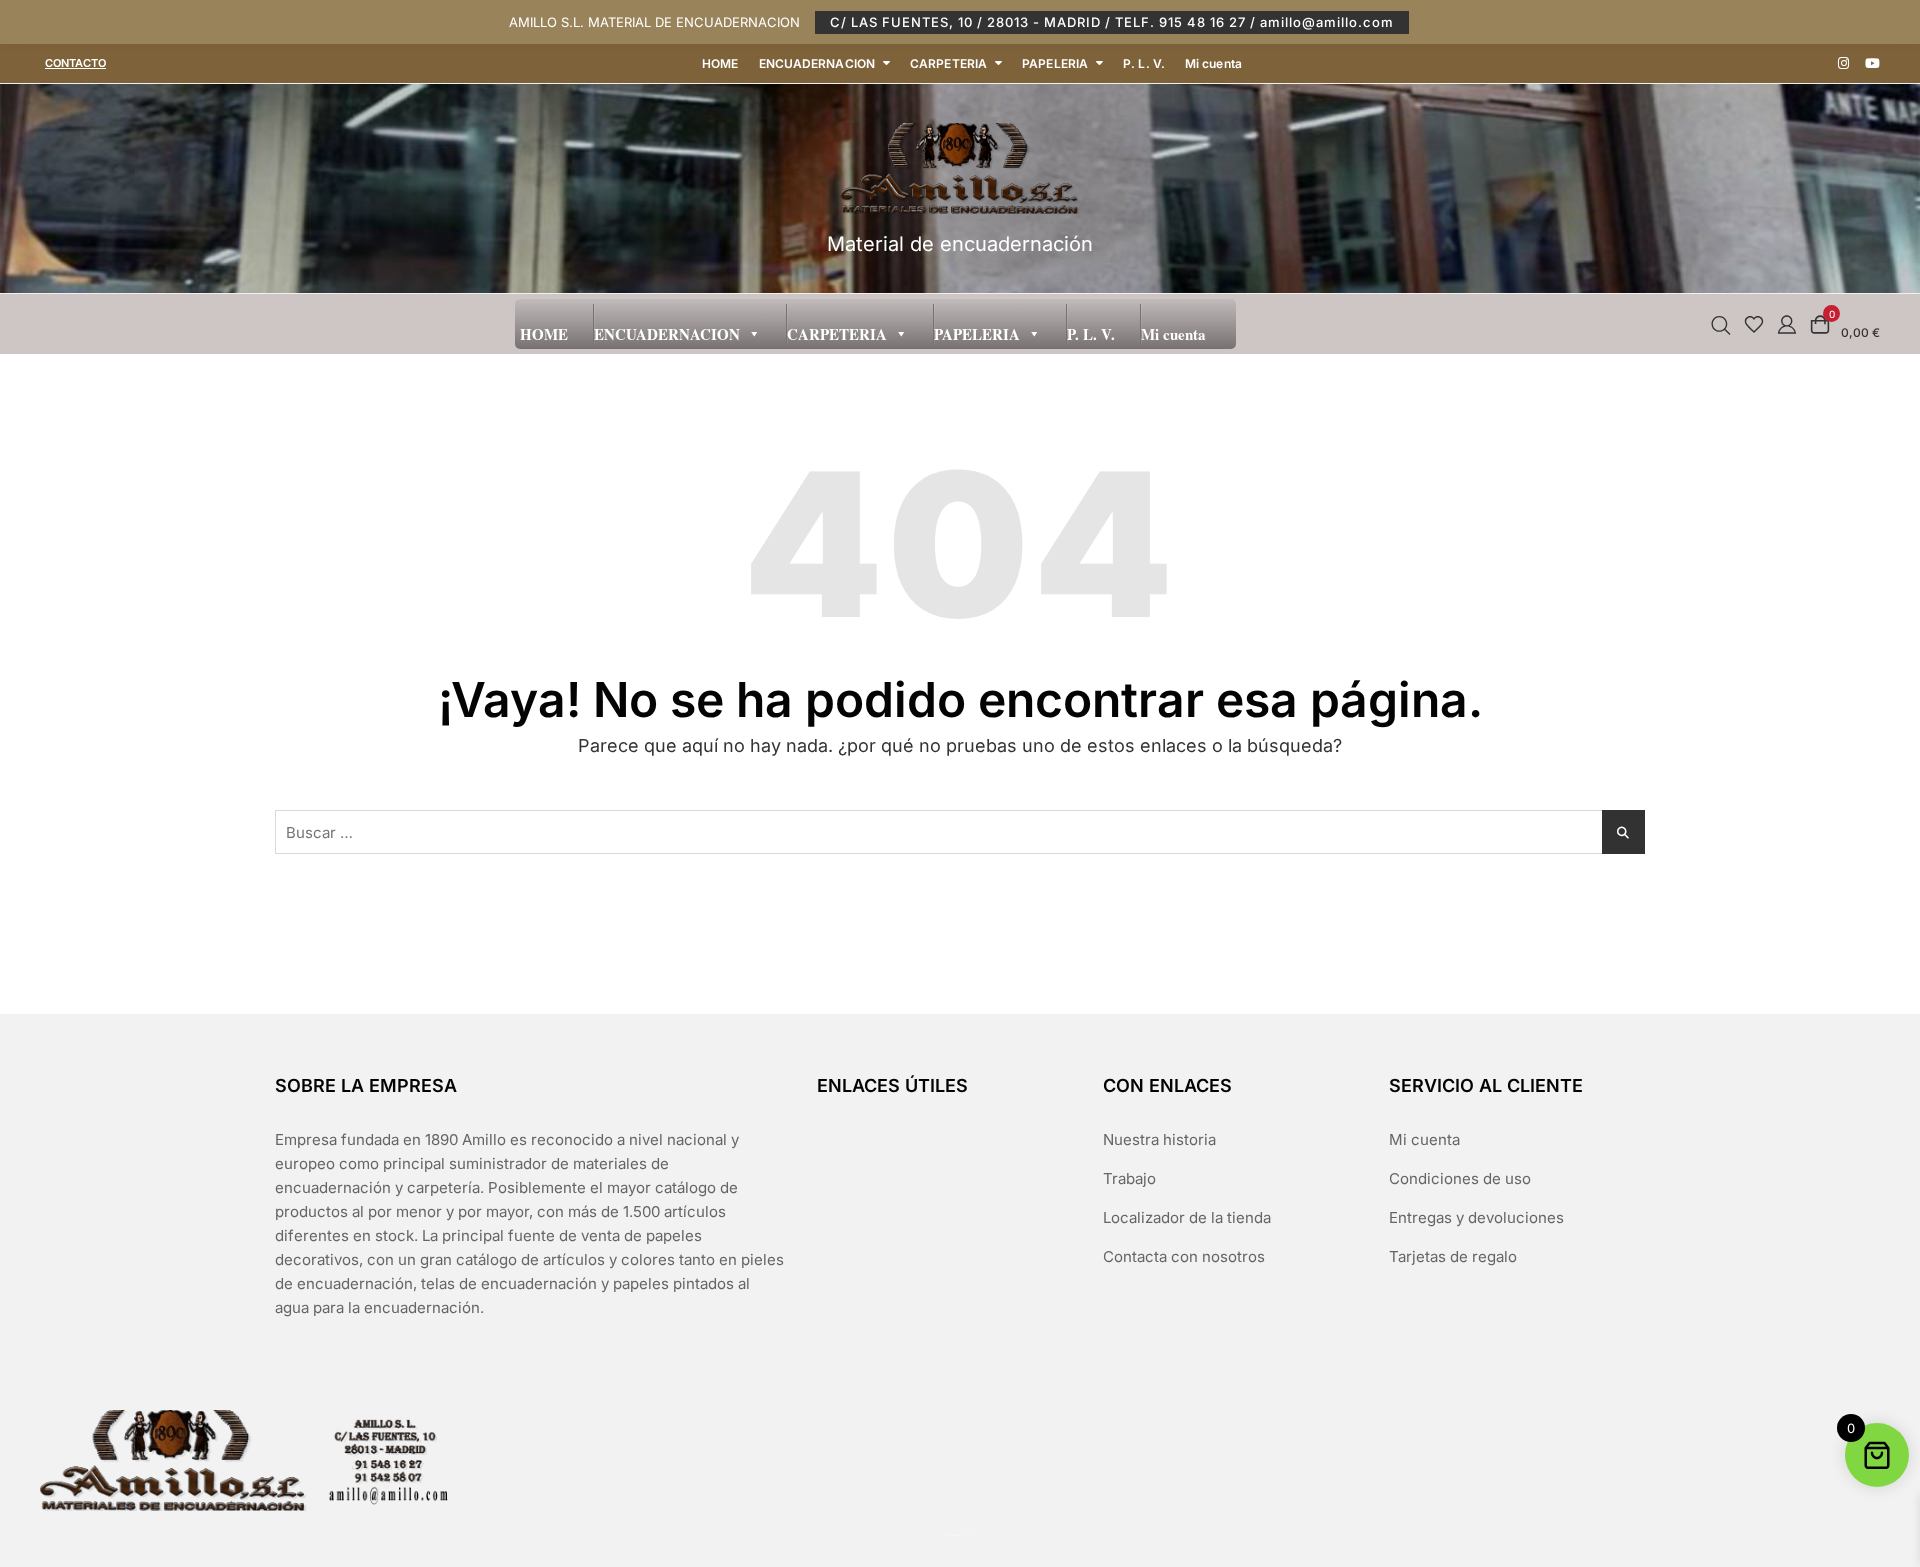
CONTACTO (75, 63)
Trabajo (1129, 1178)
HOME (720, 63)
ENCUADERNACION (817, 63)
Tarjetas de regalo (1453, 1256)
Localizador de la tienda (1187, 1217)
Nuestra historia (1159, 1139)
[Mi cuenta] (1787, 323)
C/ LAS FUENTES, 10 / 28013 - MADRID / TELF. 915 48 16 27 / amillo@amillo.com (1112, 22)
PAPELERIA (1055, 63)
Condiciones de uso (1460, 1178)
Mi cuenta (1213, 63)
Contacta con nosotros (1184, 1256)
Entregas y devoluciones (1476, 1217)
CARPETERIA (948, 63)
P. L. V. (1144, 63)
